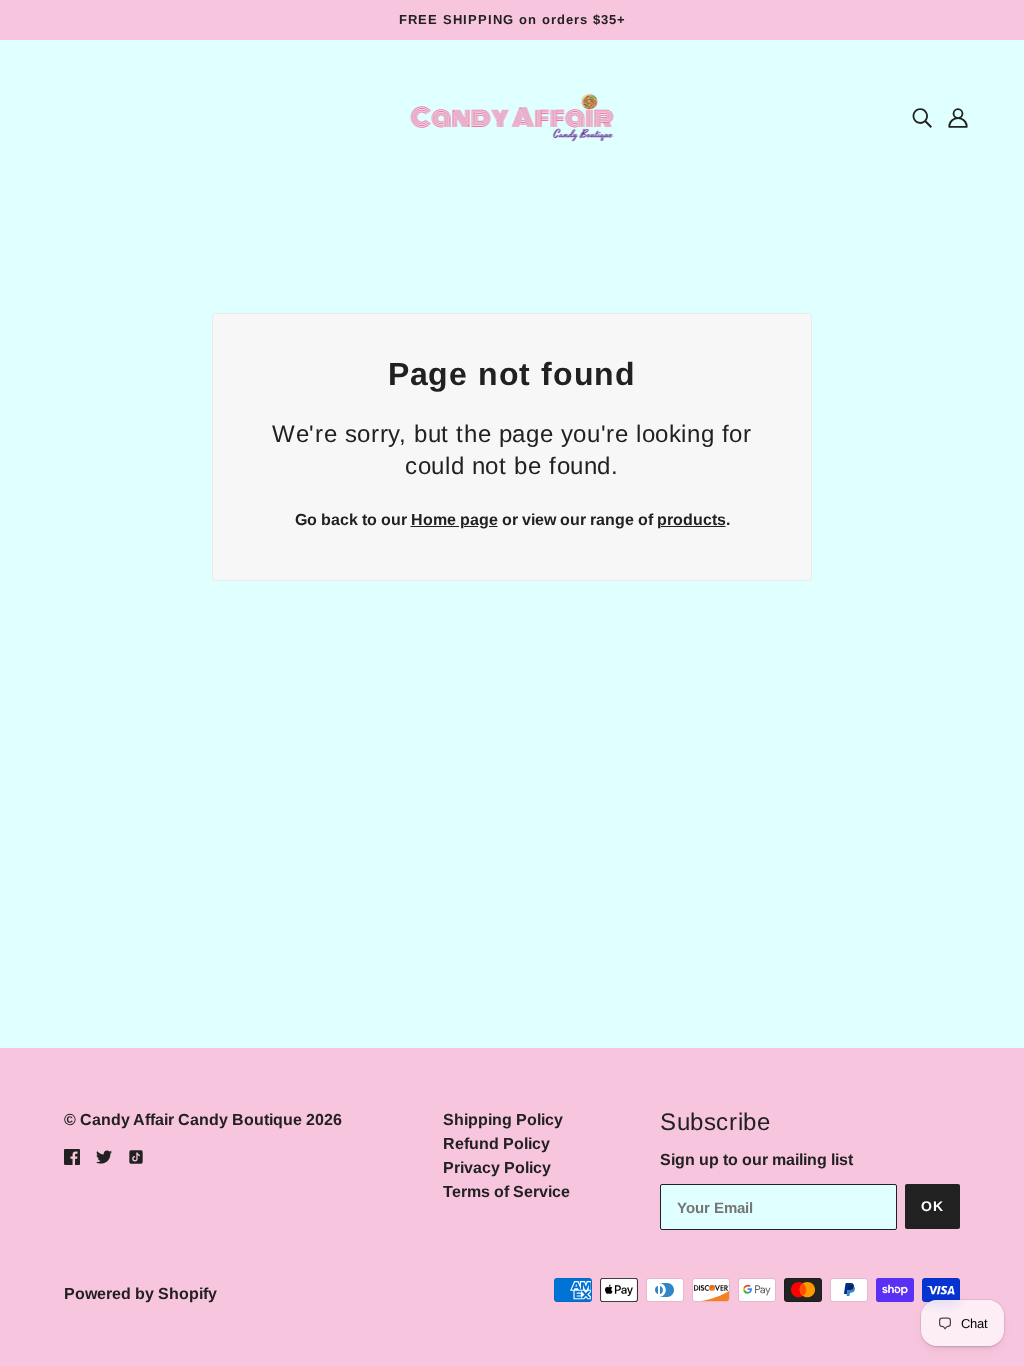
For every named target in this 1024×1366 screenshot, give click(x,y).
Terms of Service (506, 1191)
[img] (922, 118)
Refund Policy (496, 1143)
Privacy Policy (497, 1167)
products (691, 519)
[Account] (958, 118)
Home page (454, 519)
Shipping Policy (503, 1119)
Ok (932, 1206)
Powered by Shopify (140, 1293)
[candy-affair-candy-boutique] (512, 116)
